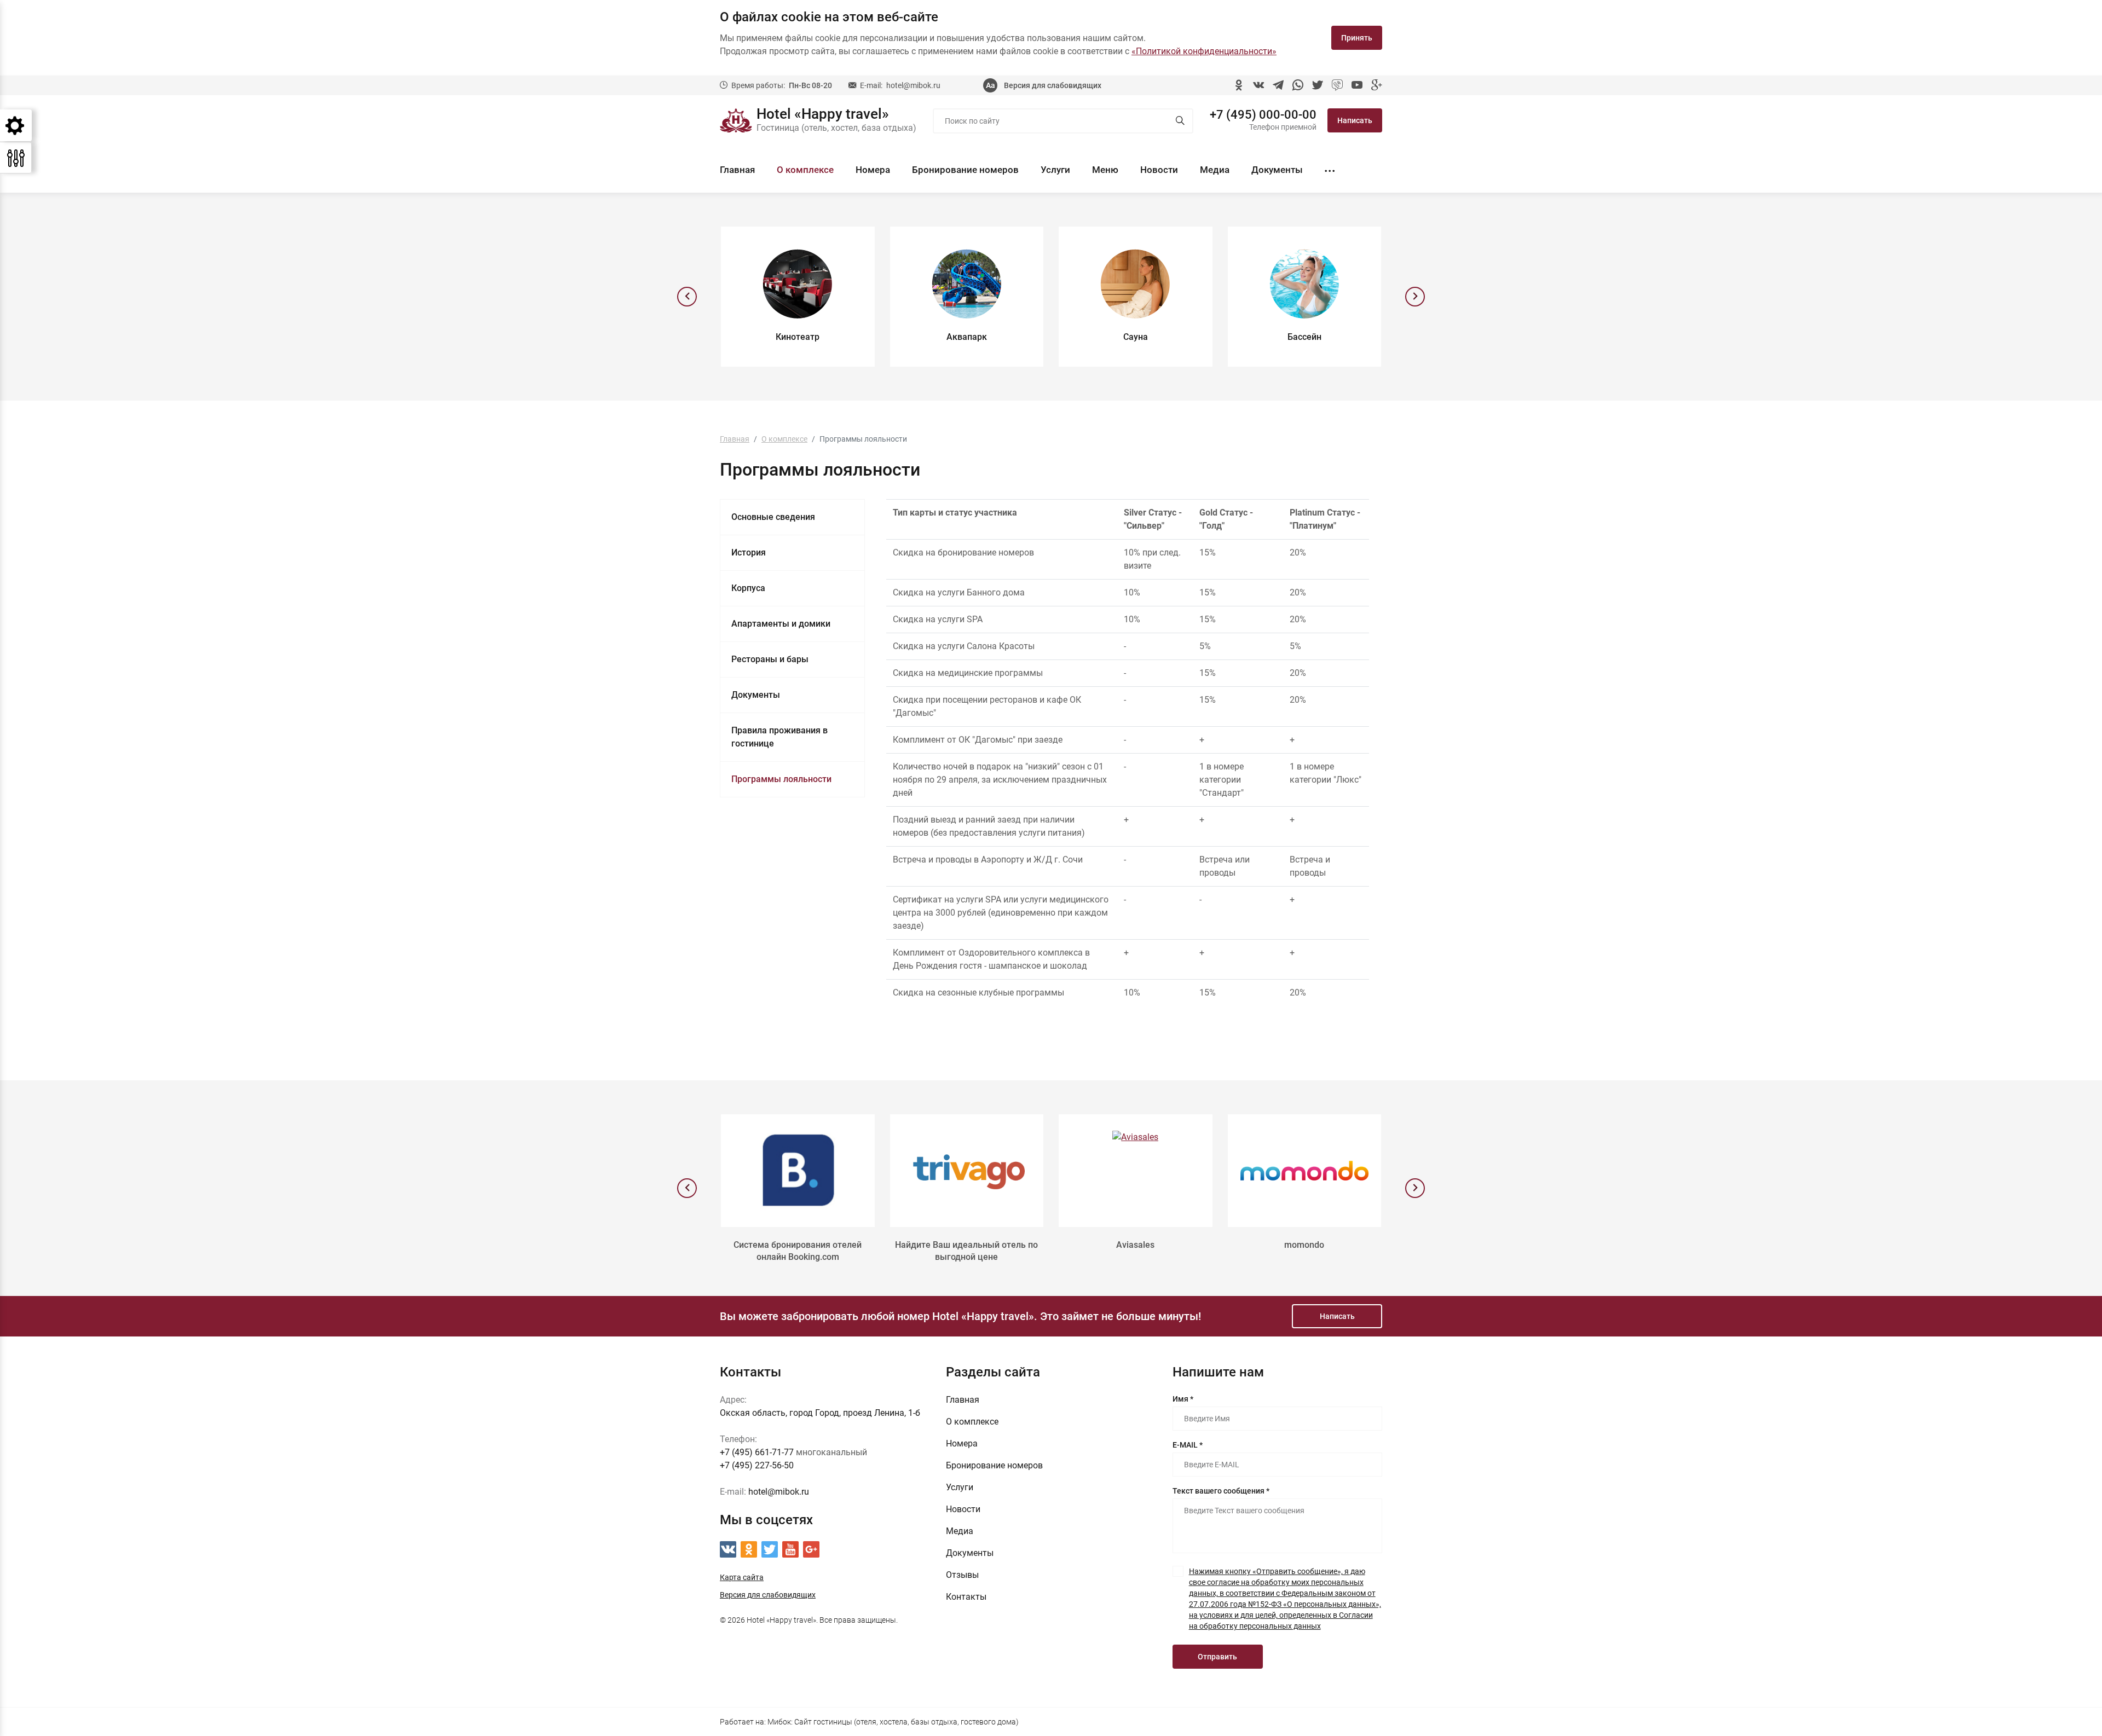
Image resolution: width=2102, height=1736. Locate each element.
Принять (1357, 38)
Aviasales (1135, 1245)
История (749, 552)
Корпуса (748, 588)
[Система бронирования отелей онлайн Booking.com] (798, 1171)
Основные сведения (773, 517)
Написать (1355, 120)
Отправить (1217, 1657)
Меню (1105, 170)
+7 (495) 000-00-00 (1263, 115)
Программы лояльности (781, 779)
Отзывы (962, 1575)
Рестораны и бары (770, 659)
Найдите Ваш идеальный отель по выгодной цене (966, 1251)
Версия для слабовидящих (1053, 85)
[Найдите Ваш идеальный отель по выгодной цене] (967, 1171)
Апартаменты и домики (781, 624)
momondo (1304, 1245)
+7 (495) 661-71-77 (757, 1452)
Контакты (966, 1597)
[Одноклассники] (1239, 85)
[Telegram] (1278, 85)
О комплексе (805, 170)
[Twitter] (1318, 85)
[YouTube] (1357, 85)
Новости (1159, 170)
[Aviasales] (1136, 1171)
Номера (873, 170)
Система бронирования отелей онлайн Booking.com (798, 1251)
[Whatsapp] (1298, 85)
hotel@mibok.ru (913, 85)
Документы (1277, 170)
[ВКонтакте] (1258, 85)
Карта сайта (742, 1577)
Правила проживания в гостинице (779, 737)
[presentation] (687, 297)
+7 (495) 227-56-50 (757, 1465)
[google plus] (1377, 85)
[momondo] (1305, 1171)
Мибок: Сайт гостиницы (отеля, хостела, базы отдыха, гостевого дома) (893, 1722)
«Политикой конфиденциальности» (1204, 51)
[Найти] (1180, 121)
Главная (737, 170)
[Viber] (1337, 85)
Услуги (1055, 170)
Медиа (1215, 170)
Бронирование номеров (965, 170)
